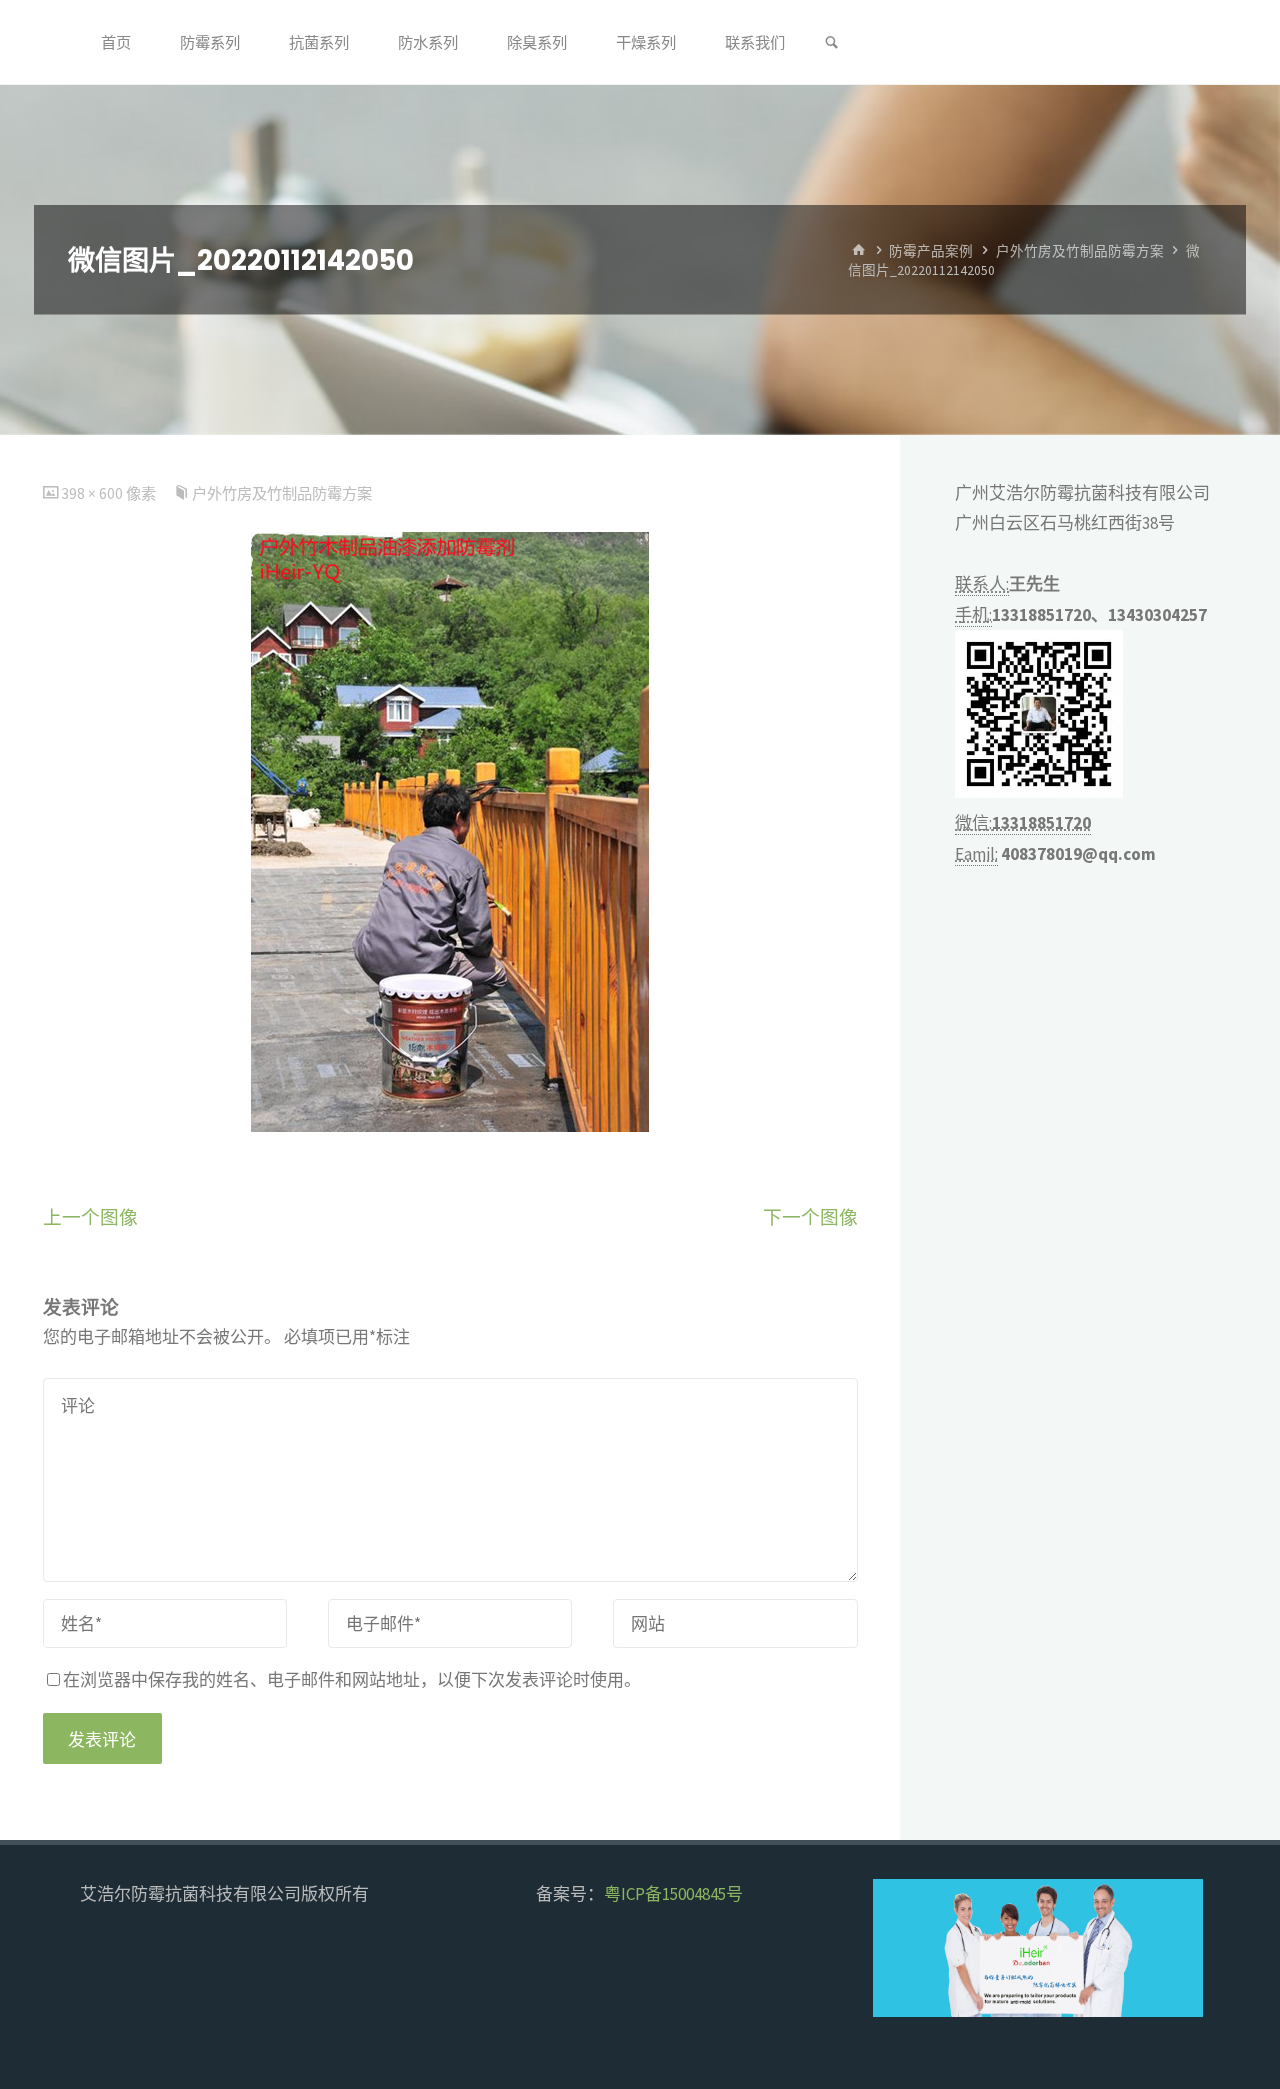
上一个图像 (90, 1217)
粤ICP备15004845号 (673, 1894)
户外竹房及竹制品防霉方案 (1080, 250)
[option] (1098, 1948)
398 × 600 (93, 493)
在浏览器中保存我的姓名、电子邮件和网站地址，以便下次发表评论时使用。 (352, 1680)
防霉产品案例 (931, 250)
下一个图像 (810, 1217)
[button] (905, 1948)
